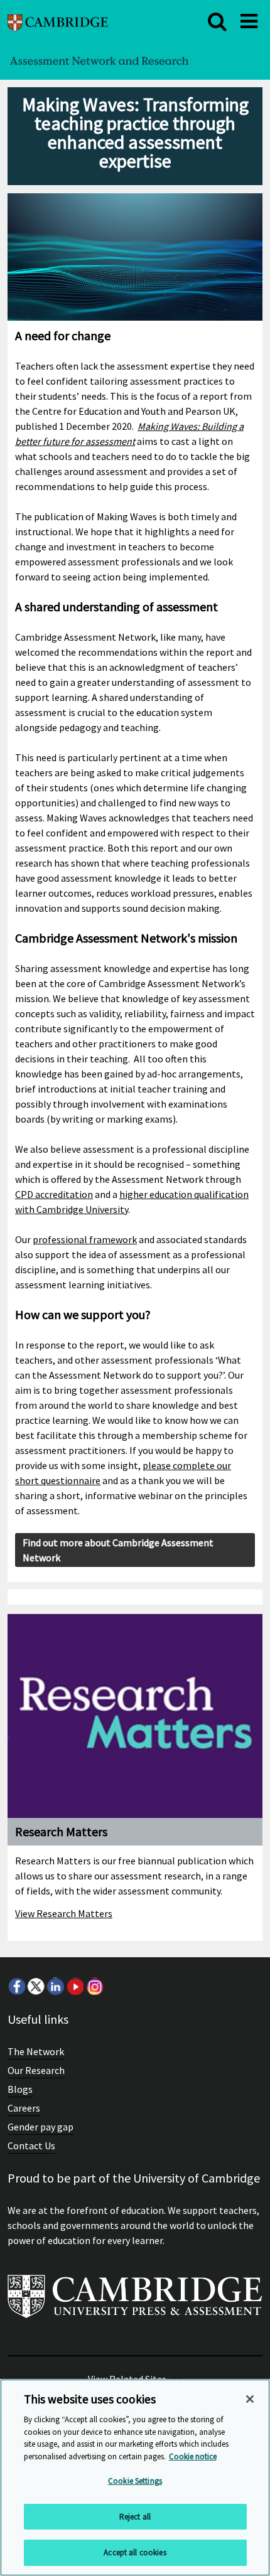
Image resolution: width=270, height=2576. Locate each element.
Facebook (16, 1986)
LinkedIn (55, 1986)
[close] (217, 21)
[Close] (250, 2399)
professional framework (85, 1239)
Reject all (135, 2517)
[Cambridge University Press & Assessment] (135, 2301)
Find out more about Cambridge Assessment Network (118, 1550)
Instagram (94, 1986)
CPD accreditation (54, 1194)
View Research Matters (64, 1913)
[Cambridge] (58, 21)
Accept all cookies (135, 2552)
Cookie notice (193, 2456)
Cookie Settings (135, 2481)
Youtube (75, 1986)
